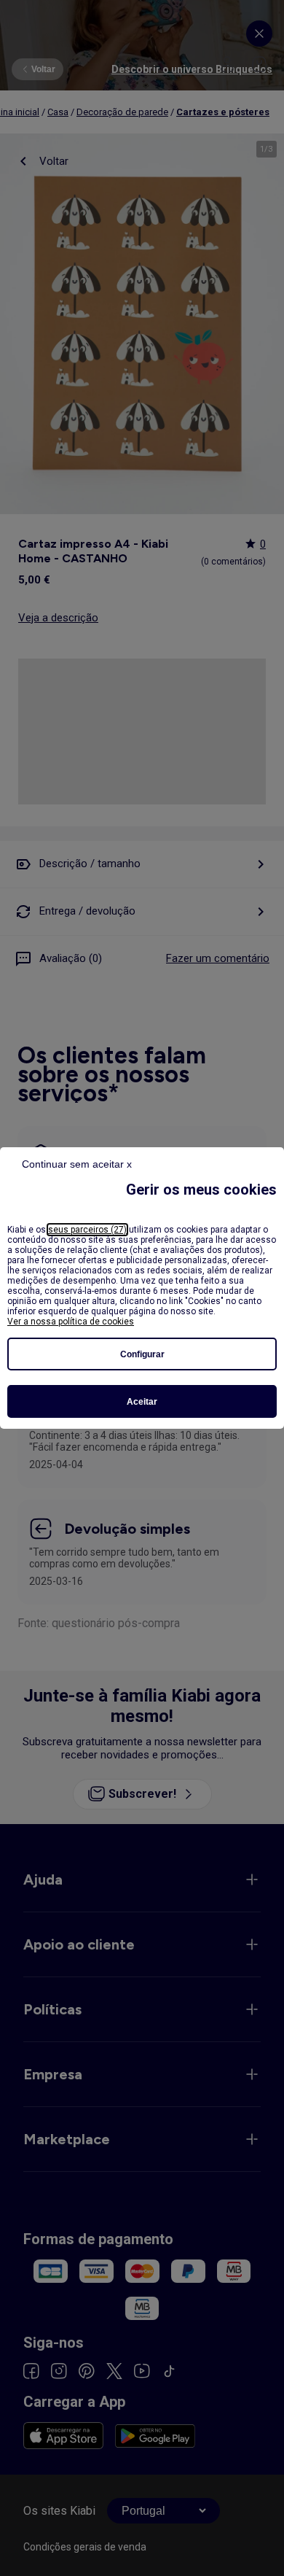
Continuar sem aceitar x (77, 1164)
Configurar (142, 1354)
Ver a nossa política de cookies (71, 1322)
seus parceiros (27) (87, 1230)
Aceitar (142, 1402)
